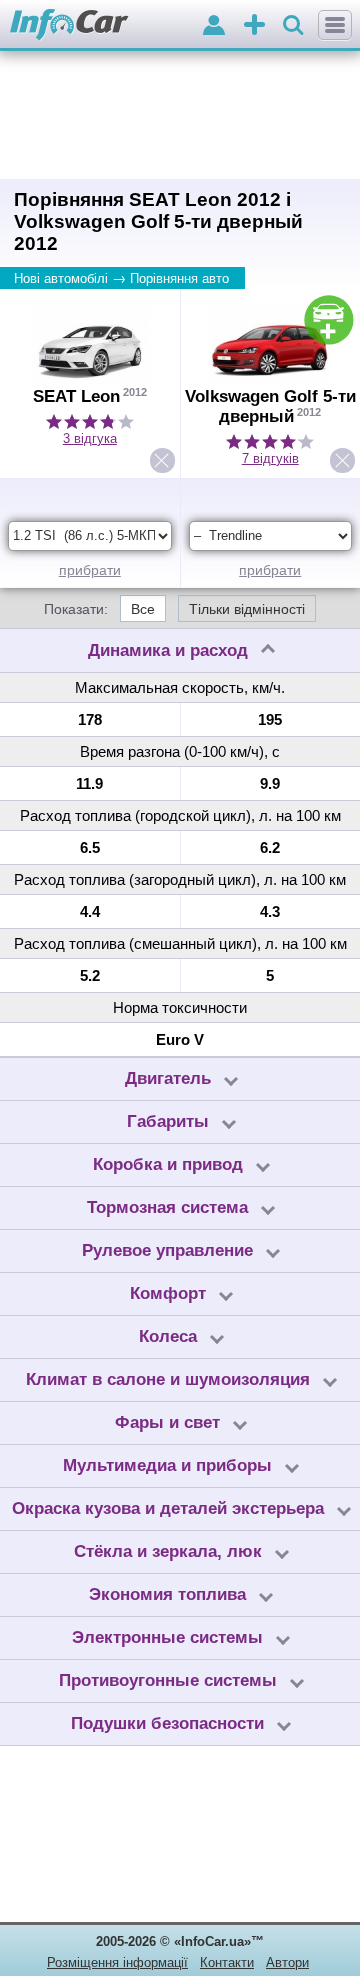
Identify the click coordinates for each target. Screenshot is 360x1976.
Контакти (227, 1962)
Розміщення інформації (117, 1962)
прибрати (90, 570)
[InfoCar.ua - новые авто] (69, 25)
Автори (287, 1962)
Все (143, 609)
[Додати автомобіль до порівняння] (329, 320)
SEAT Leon (76, 396)
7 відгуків (270, 458)
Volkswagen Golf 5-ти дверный (270, 406)
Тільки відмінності (247, 609)
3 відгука (90, 438)
